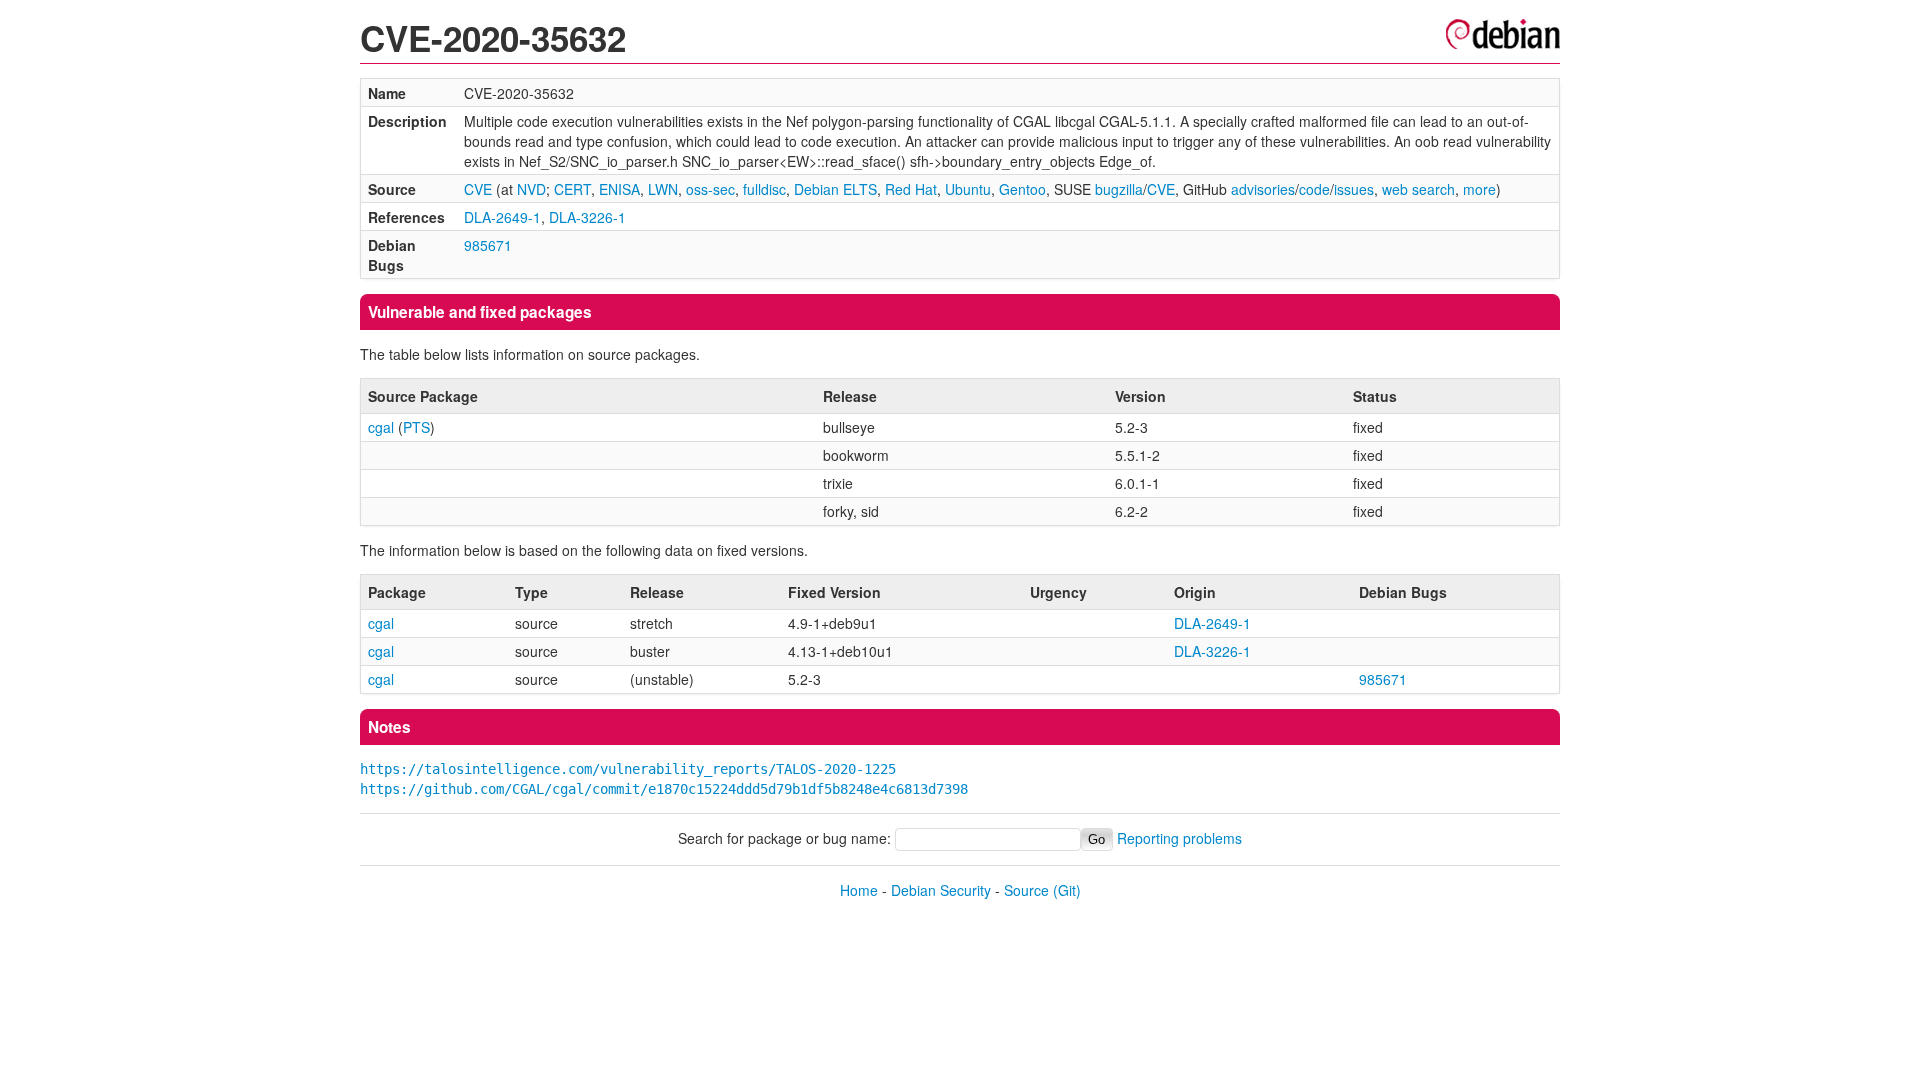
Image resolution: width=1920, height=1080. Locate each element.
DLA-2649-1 (502, 217)
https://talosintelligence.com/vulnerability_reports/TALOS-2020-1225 (628, 769)
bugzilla (1119, 189)
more (1479, 189)
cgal (381, 427)
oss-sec (710, 189)
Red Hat (911, 189)
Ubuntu (968, 189)
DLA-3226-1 (587, 217)
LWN (663, 189)
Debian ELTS (835, 189)
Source (1026, 890)
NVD (531, 189)
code (1314, 189)
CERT (572, 189)
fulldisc (764, 189)
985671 (488, 245)
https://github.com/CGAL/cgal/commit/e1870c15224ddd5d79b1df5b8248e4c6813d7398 (664, 789)
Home (859, 890)
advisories (1263, 189)
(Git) (1067, 890)
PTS (416, 427)
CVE (478, 189)
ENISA (619, 189)
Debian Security (941, 890)
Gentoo (1022, 189)
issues (1354, 189)
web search (1418, 189)
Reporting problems (1179, 838)
